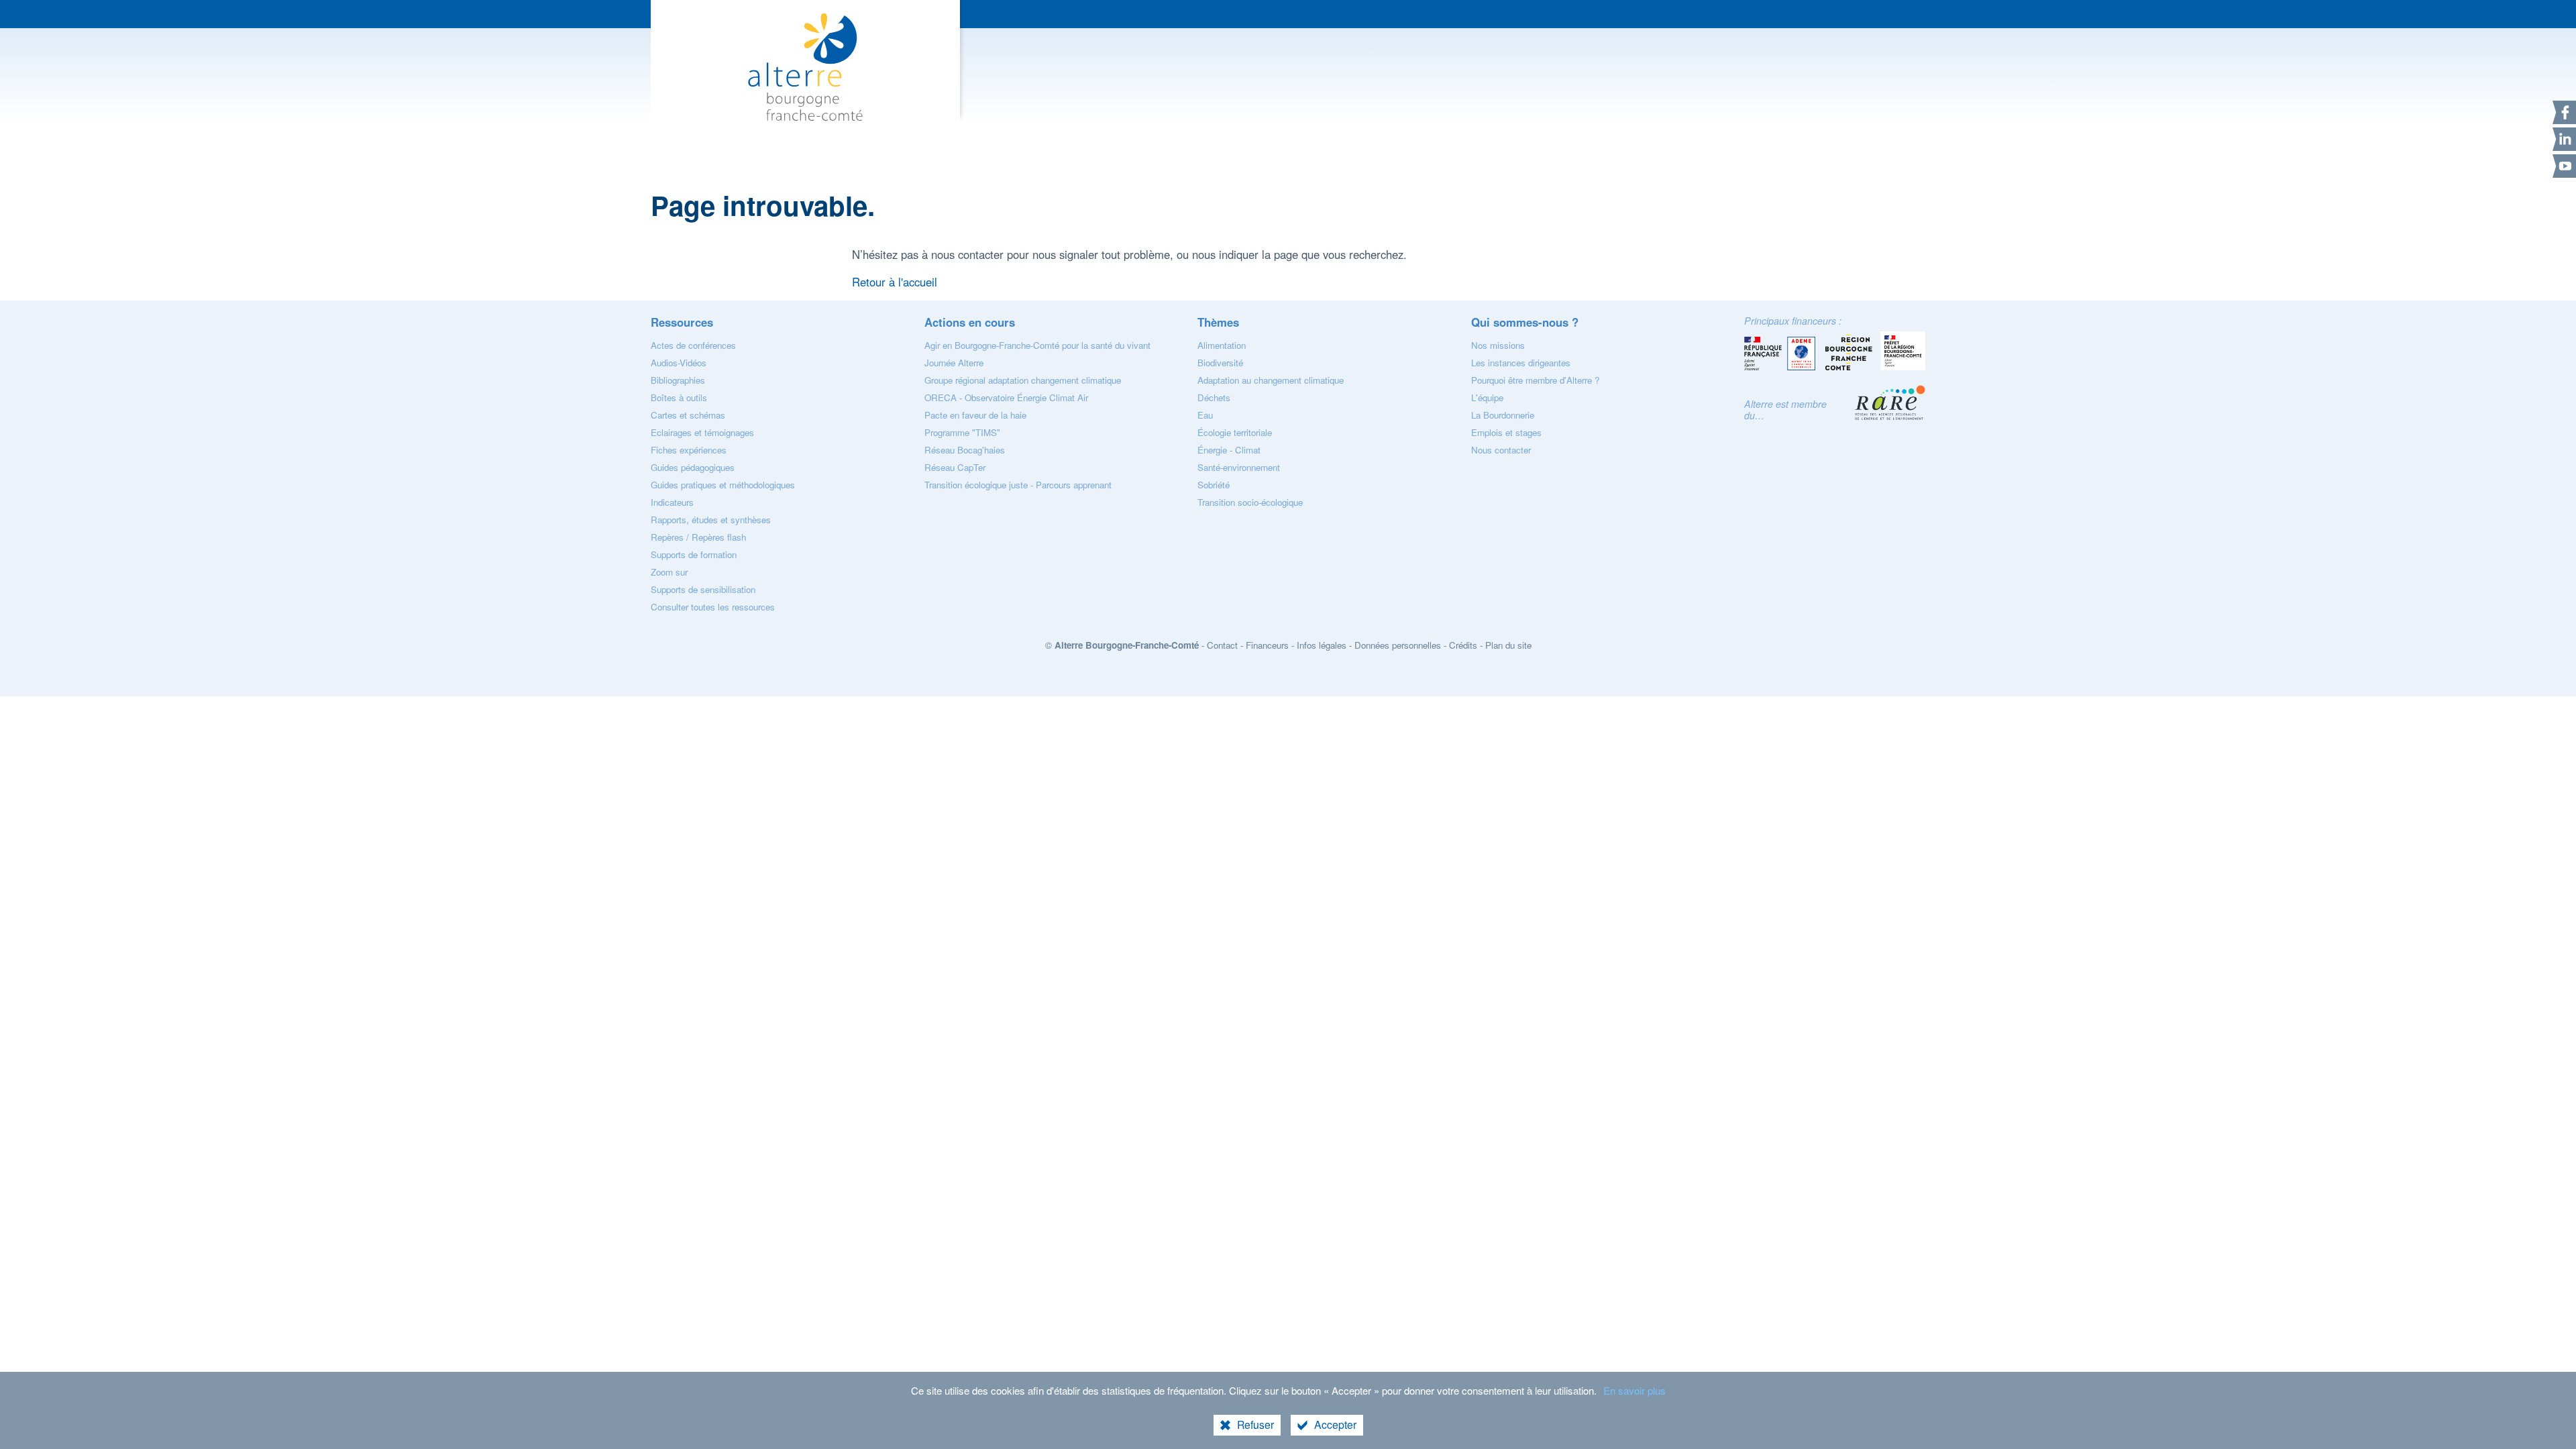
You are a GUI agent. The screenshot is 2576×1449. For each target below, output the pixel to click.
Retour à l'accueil (895, 282)
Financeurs (1267, 645)
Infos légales (1322, 645)
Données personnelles (1398, 645)
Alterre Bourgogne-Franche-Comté (1127, 645)
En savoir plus (1634, 1390)
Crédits (1463, 645)
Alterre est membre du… (1785, 410)
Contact (1222, 645)
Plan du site (1508, 645)
